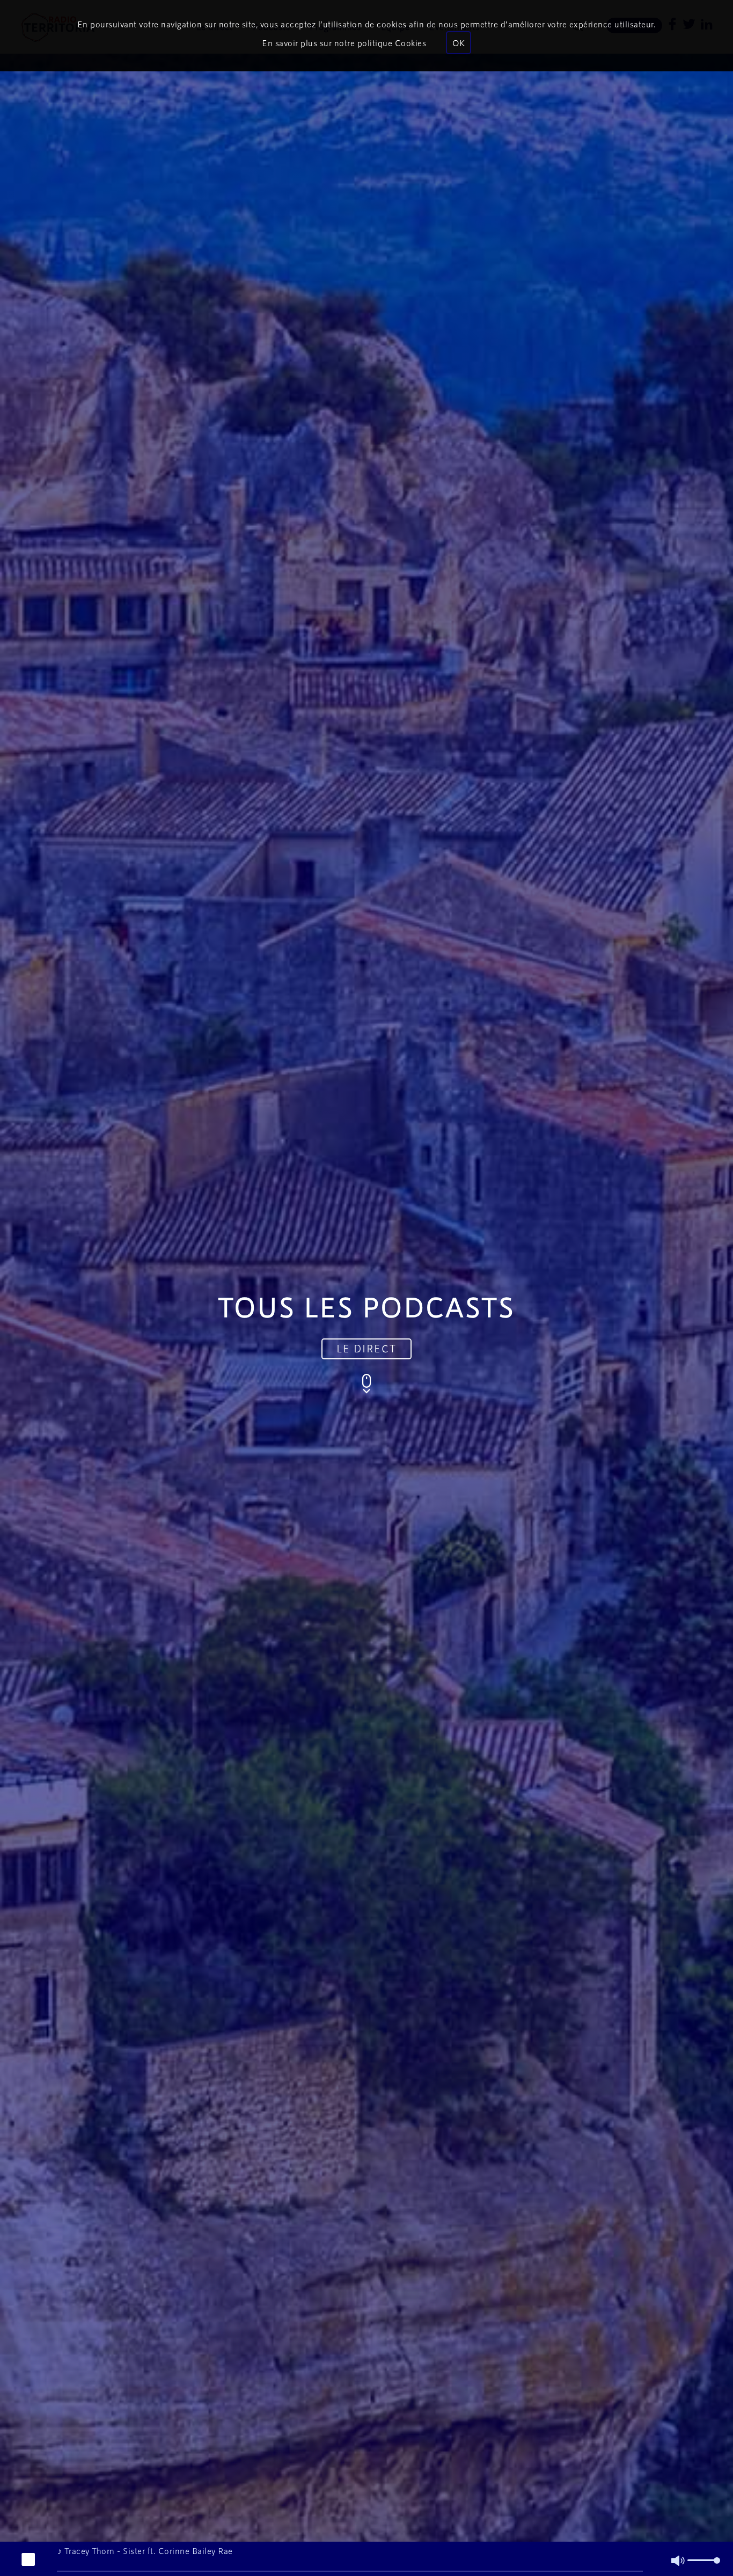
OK (459, 43)
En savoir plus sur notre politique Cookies (344, 43)
